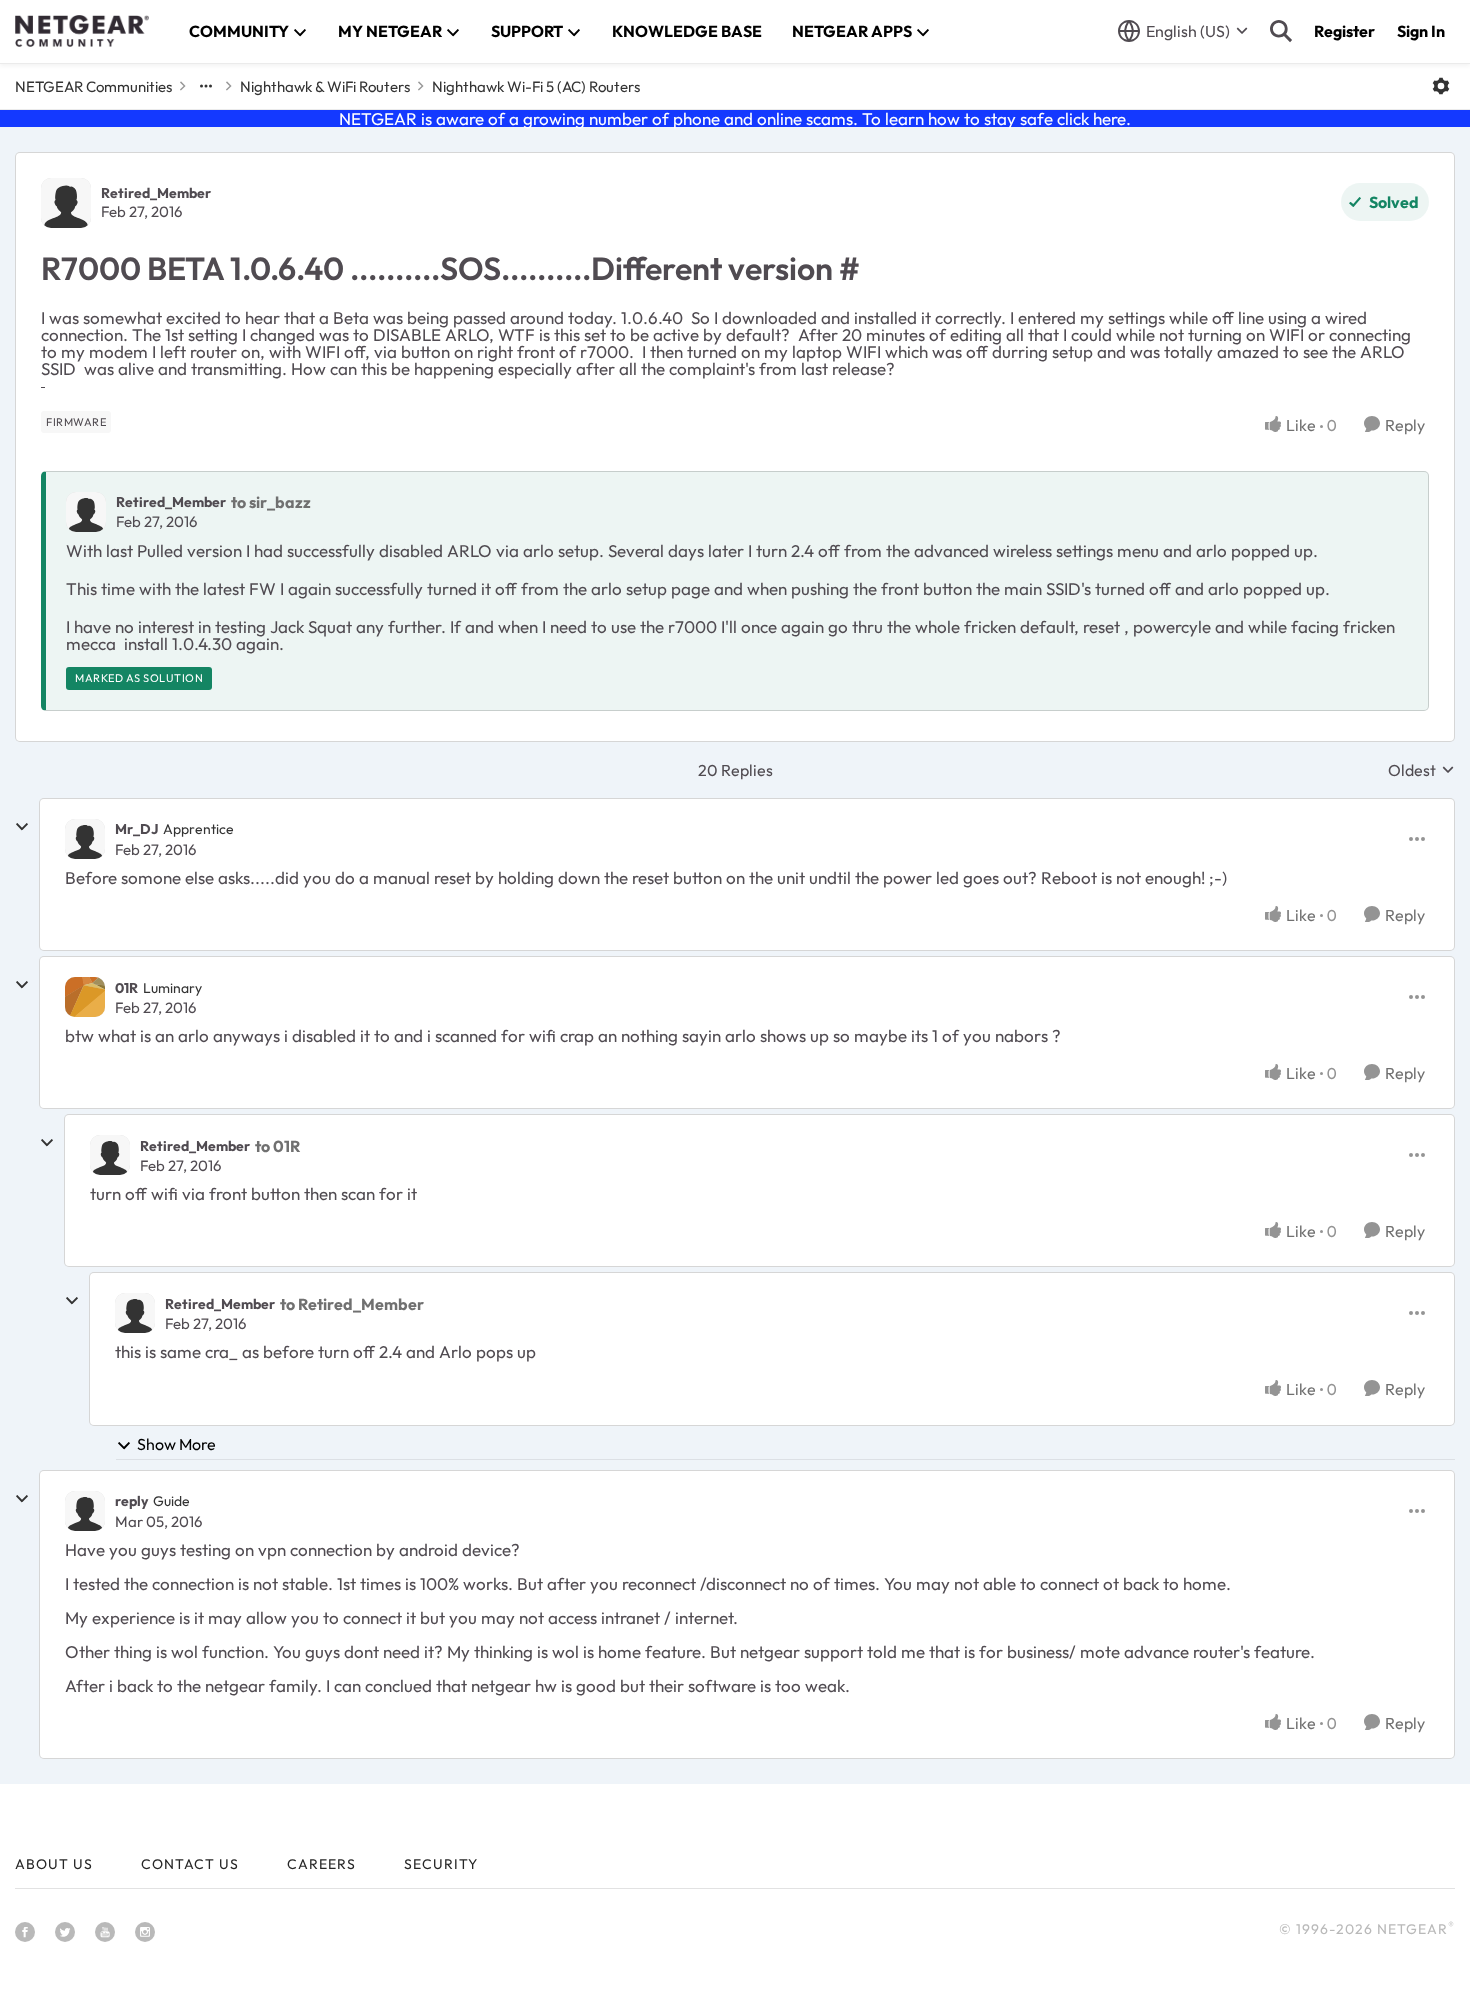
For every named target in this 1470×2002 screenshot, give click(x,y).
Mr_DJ (136, 829)
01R (126, 988)
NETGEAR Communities (93, 86)
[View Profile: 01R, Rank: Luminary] (85, 997)
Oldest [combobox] (1421, 770)
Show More (176, 1444)
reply (131, 1501)
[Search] (1281, 31)
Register (1344, 31)
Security (441, 1864)
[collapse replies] (22, 827)
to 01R (277, 1146)
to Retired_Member (352, 1304)
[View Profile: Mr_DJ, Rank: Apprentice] (85, 839)
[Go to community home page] (82, 31)
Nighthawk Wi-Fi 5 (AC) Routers (536, 86)
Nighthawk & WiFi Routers (325, 86)
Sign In (1421, 31)
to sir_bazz (271, 502)
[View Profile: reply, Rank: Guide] (85, 1511)
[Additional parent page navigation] (206, 86)
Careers (321, 1864)
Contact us (190, 1864)
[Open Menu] (1441, 86)
